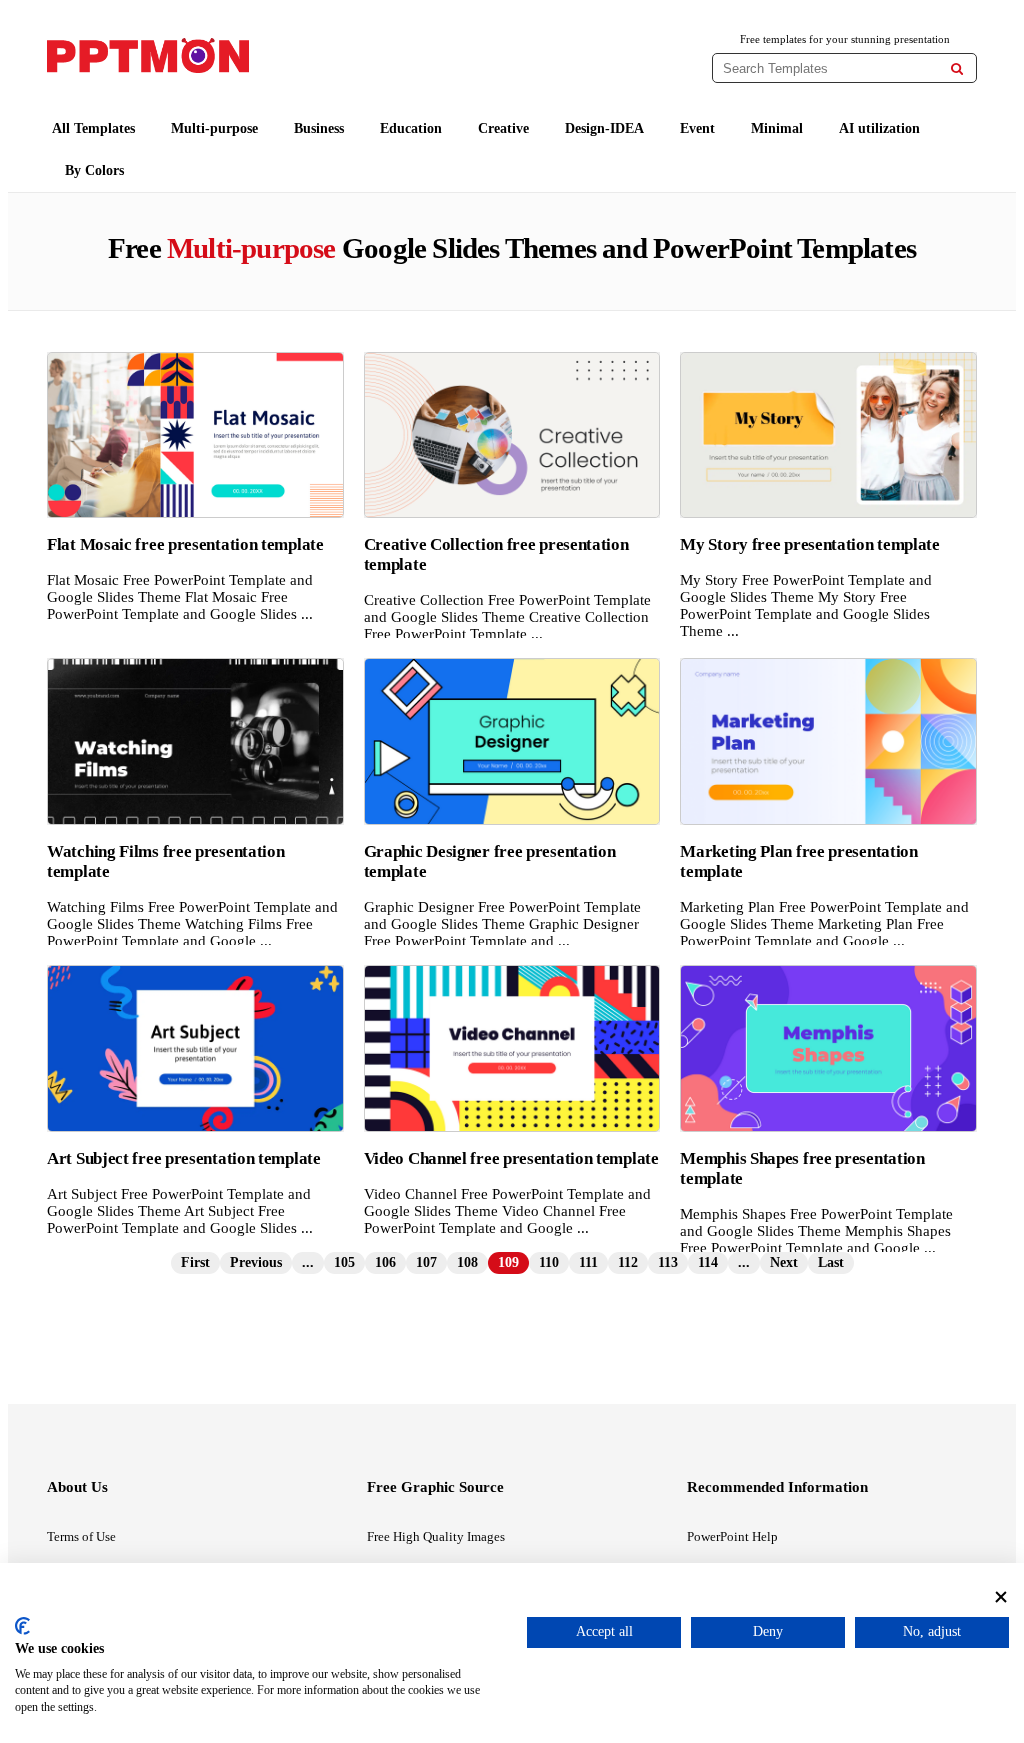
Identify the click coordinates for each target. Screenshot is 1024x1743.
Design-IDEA (604, 128)
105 (344, 1262)
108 (467, 1262)
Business (319, 128)
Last (831, 1262)
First (195, 1262)
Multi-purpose (214, 128)
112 (628, 1262)
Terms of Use (81, 1536)
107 (426, 1262)
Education (411, 128)
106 (385, 1262)
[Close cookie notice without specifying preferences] (1001, 1597)
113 (668, 1262)
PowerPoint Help (732, 1536)
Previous (256, 1262)
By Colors (94, 170)
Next (784, 1262)
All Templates (93, 128)
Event (697, 128)
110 (549, 1262)
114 (708, 1262)
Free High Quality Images (436, 1536)
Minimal (777, 128)
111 (588, 1262)
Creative (503, 128)
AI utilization (879, 128)
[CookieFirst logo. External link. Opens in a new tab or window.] (22, 1626)
